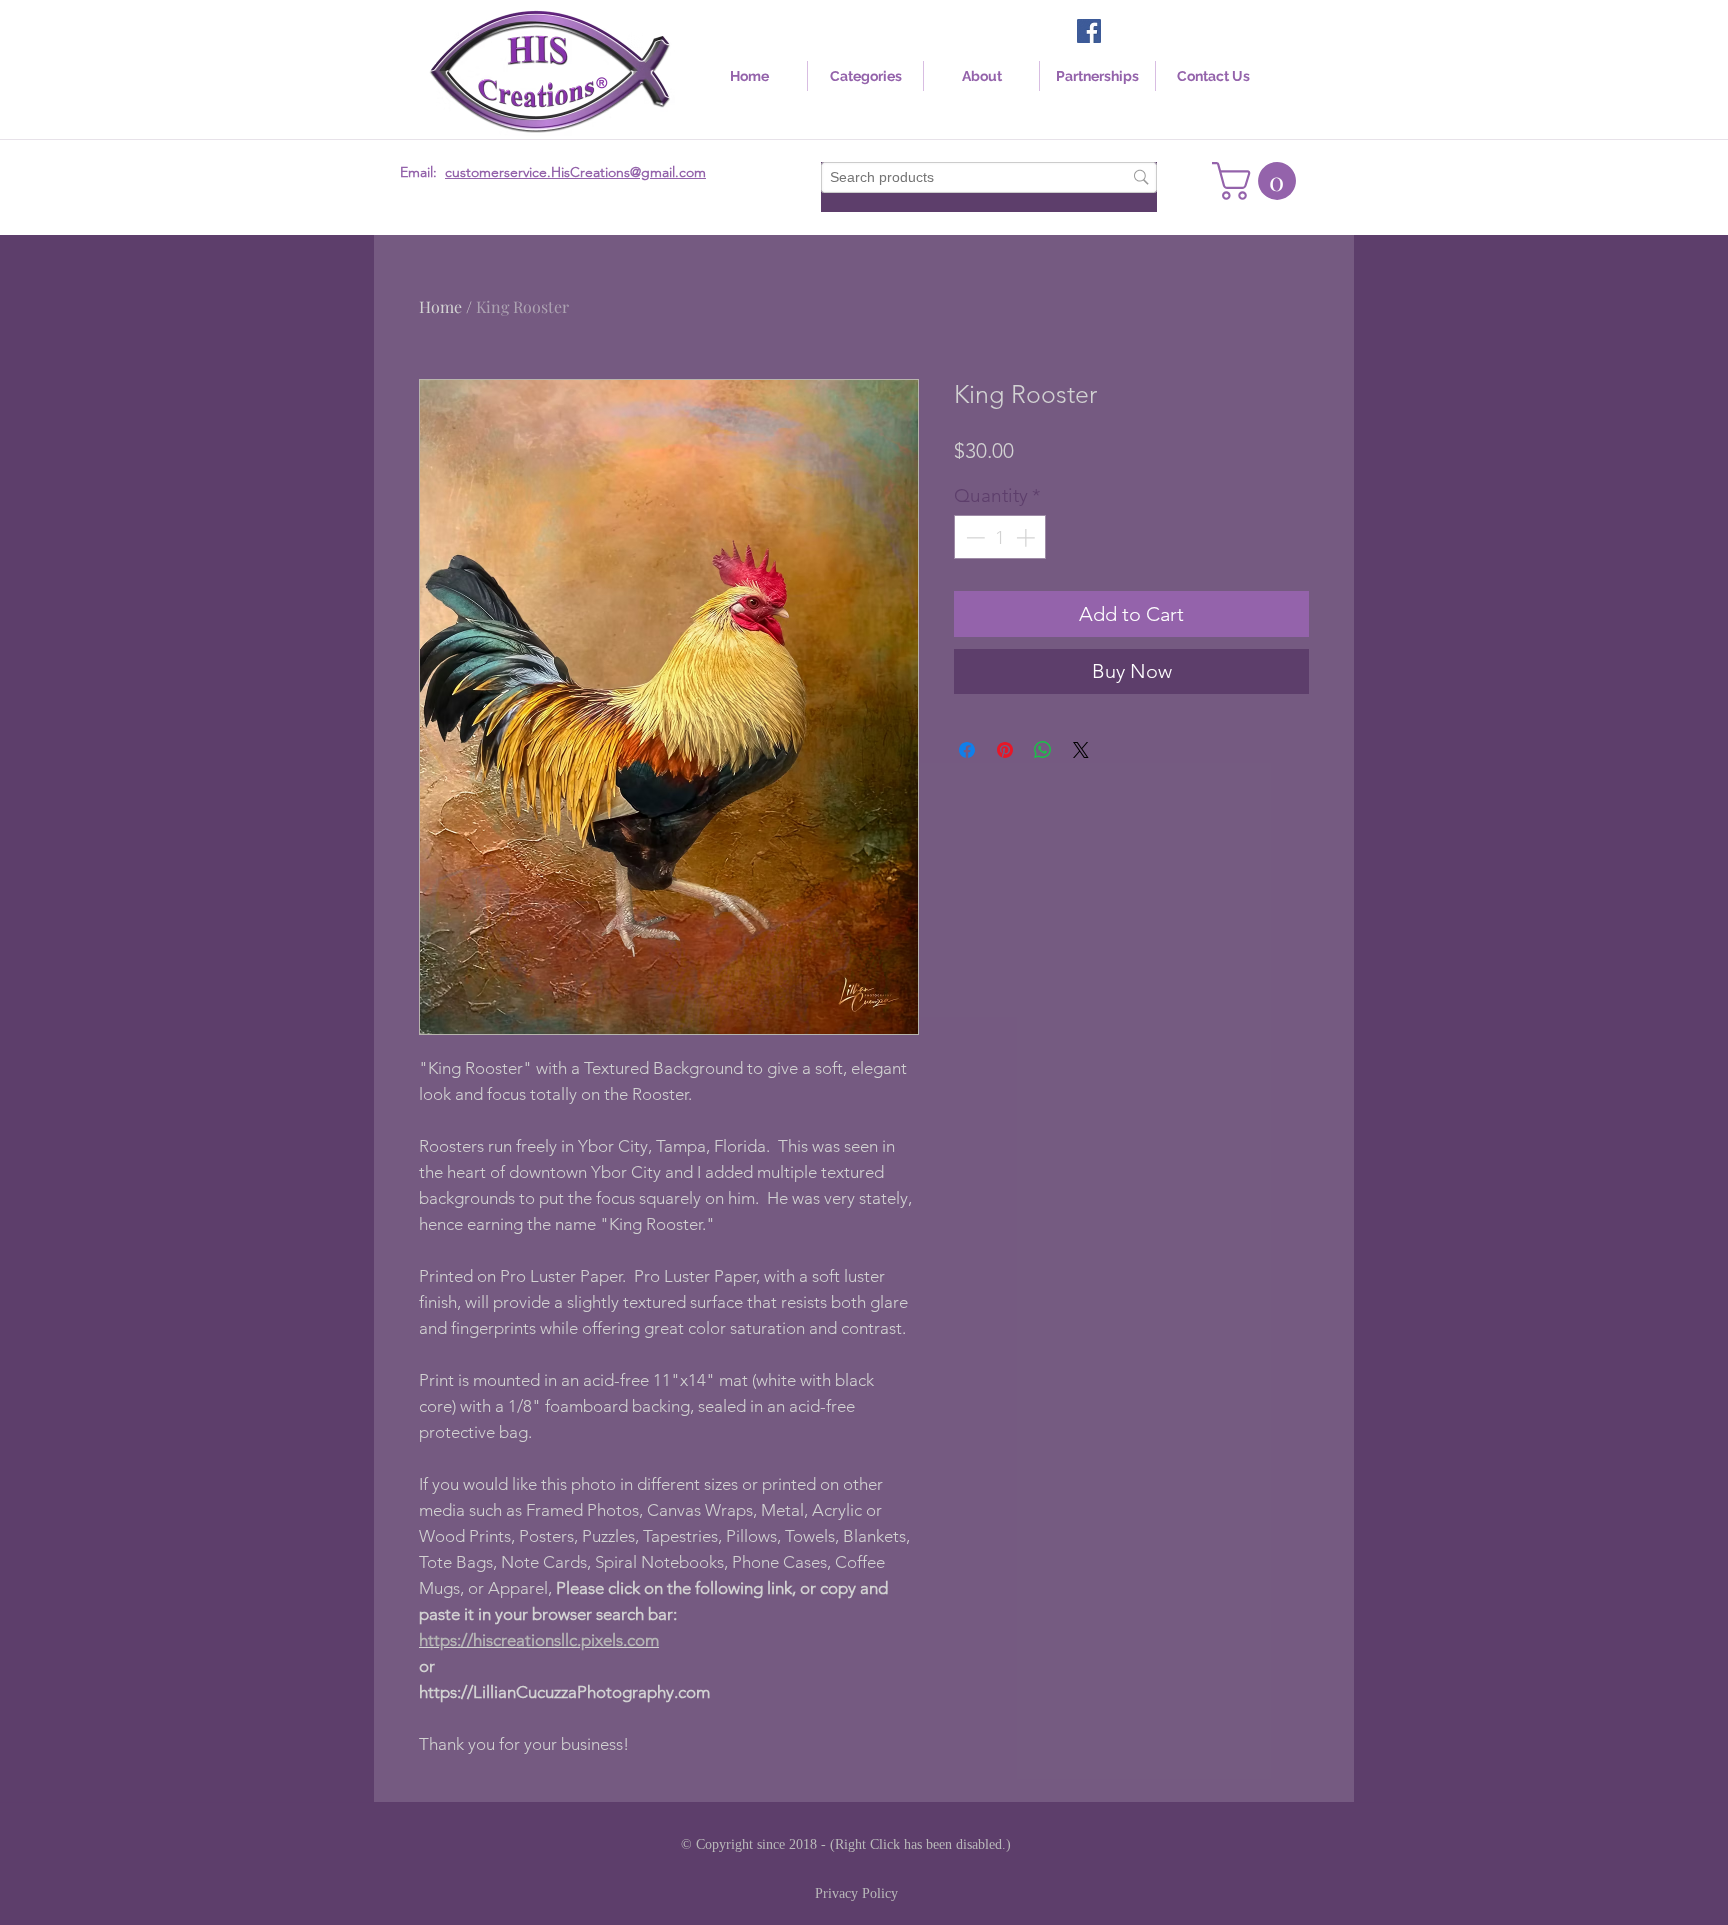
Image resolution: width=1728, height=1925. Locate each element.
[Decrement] (973, 537)
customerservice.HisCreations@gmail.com (575, 172)
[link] (1258, 181)
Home (440, 306)
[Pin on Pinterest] (1005, 750)
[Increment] (1027, 537)
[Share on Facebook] (967, 750)
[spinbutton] (1000, 537)
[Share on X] (1081, 750)
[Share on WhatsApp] (1043, 750)
